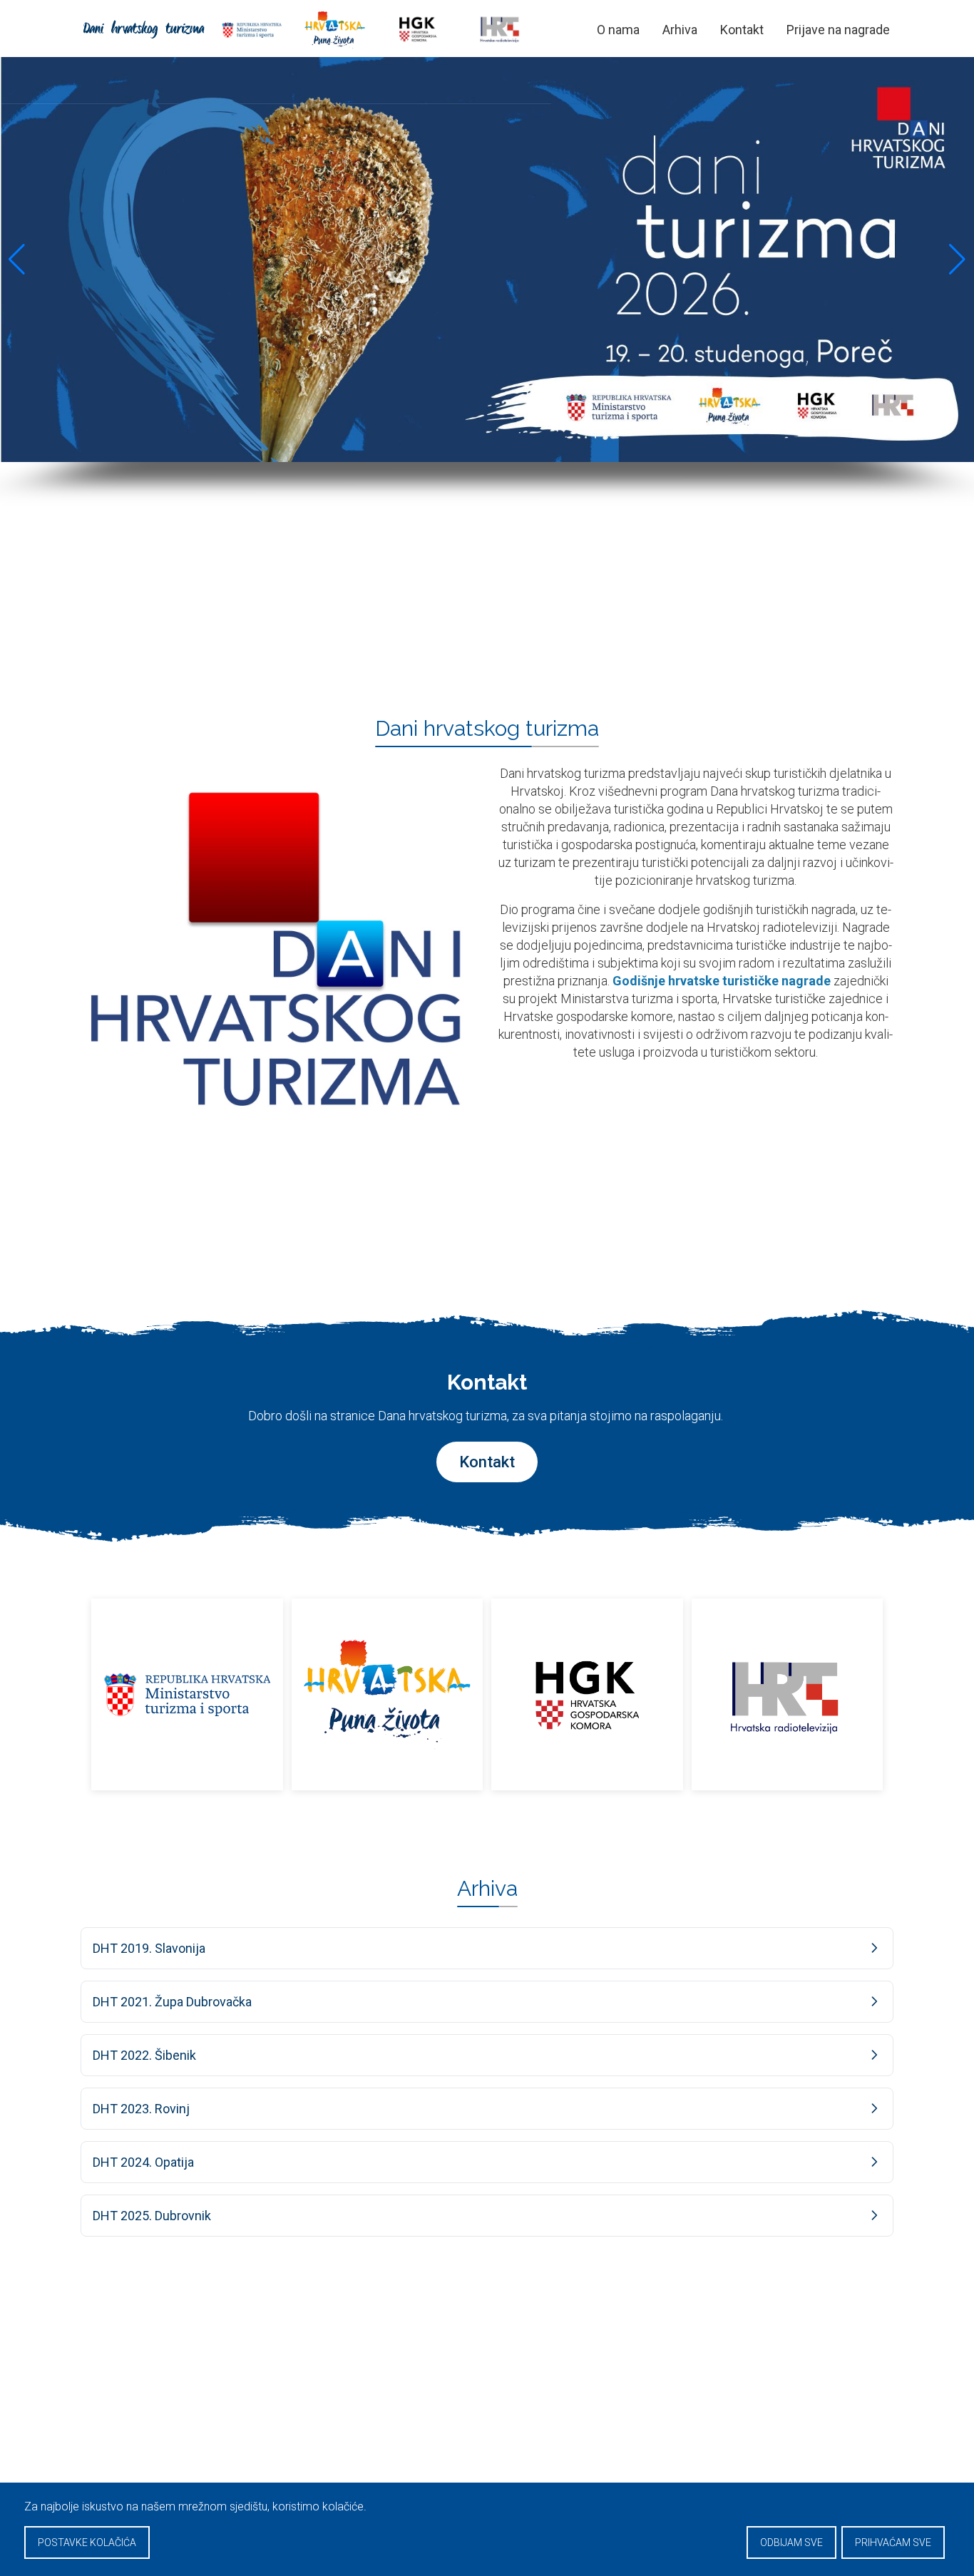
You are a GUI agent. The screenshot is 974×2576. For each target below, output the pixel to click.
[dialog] (487, 2529)
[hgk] (587, 1694)
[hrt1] (788, 1694)
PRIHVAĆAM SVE (893, 2542)
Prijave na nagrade (838, 30)
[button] (17, 260)
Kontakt (742, 30)
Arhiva (680, 30)
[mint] (187, 1694)
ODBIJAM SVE (791, 2542)
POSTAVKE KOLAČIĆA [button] (87, 2542)
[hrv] (388, 1694)
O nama (618, 30)
